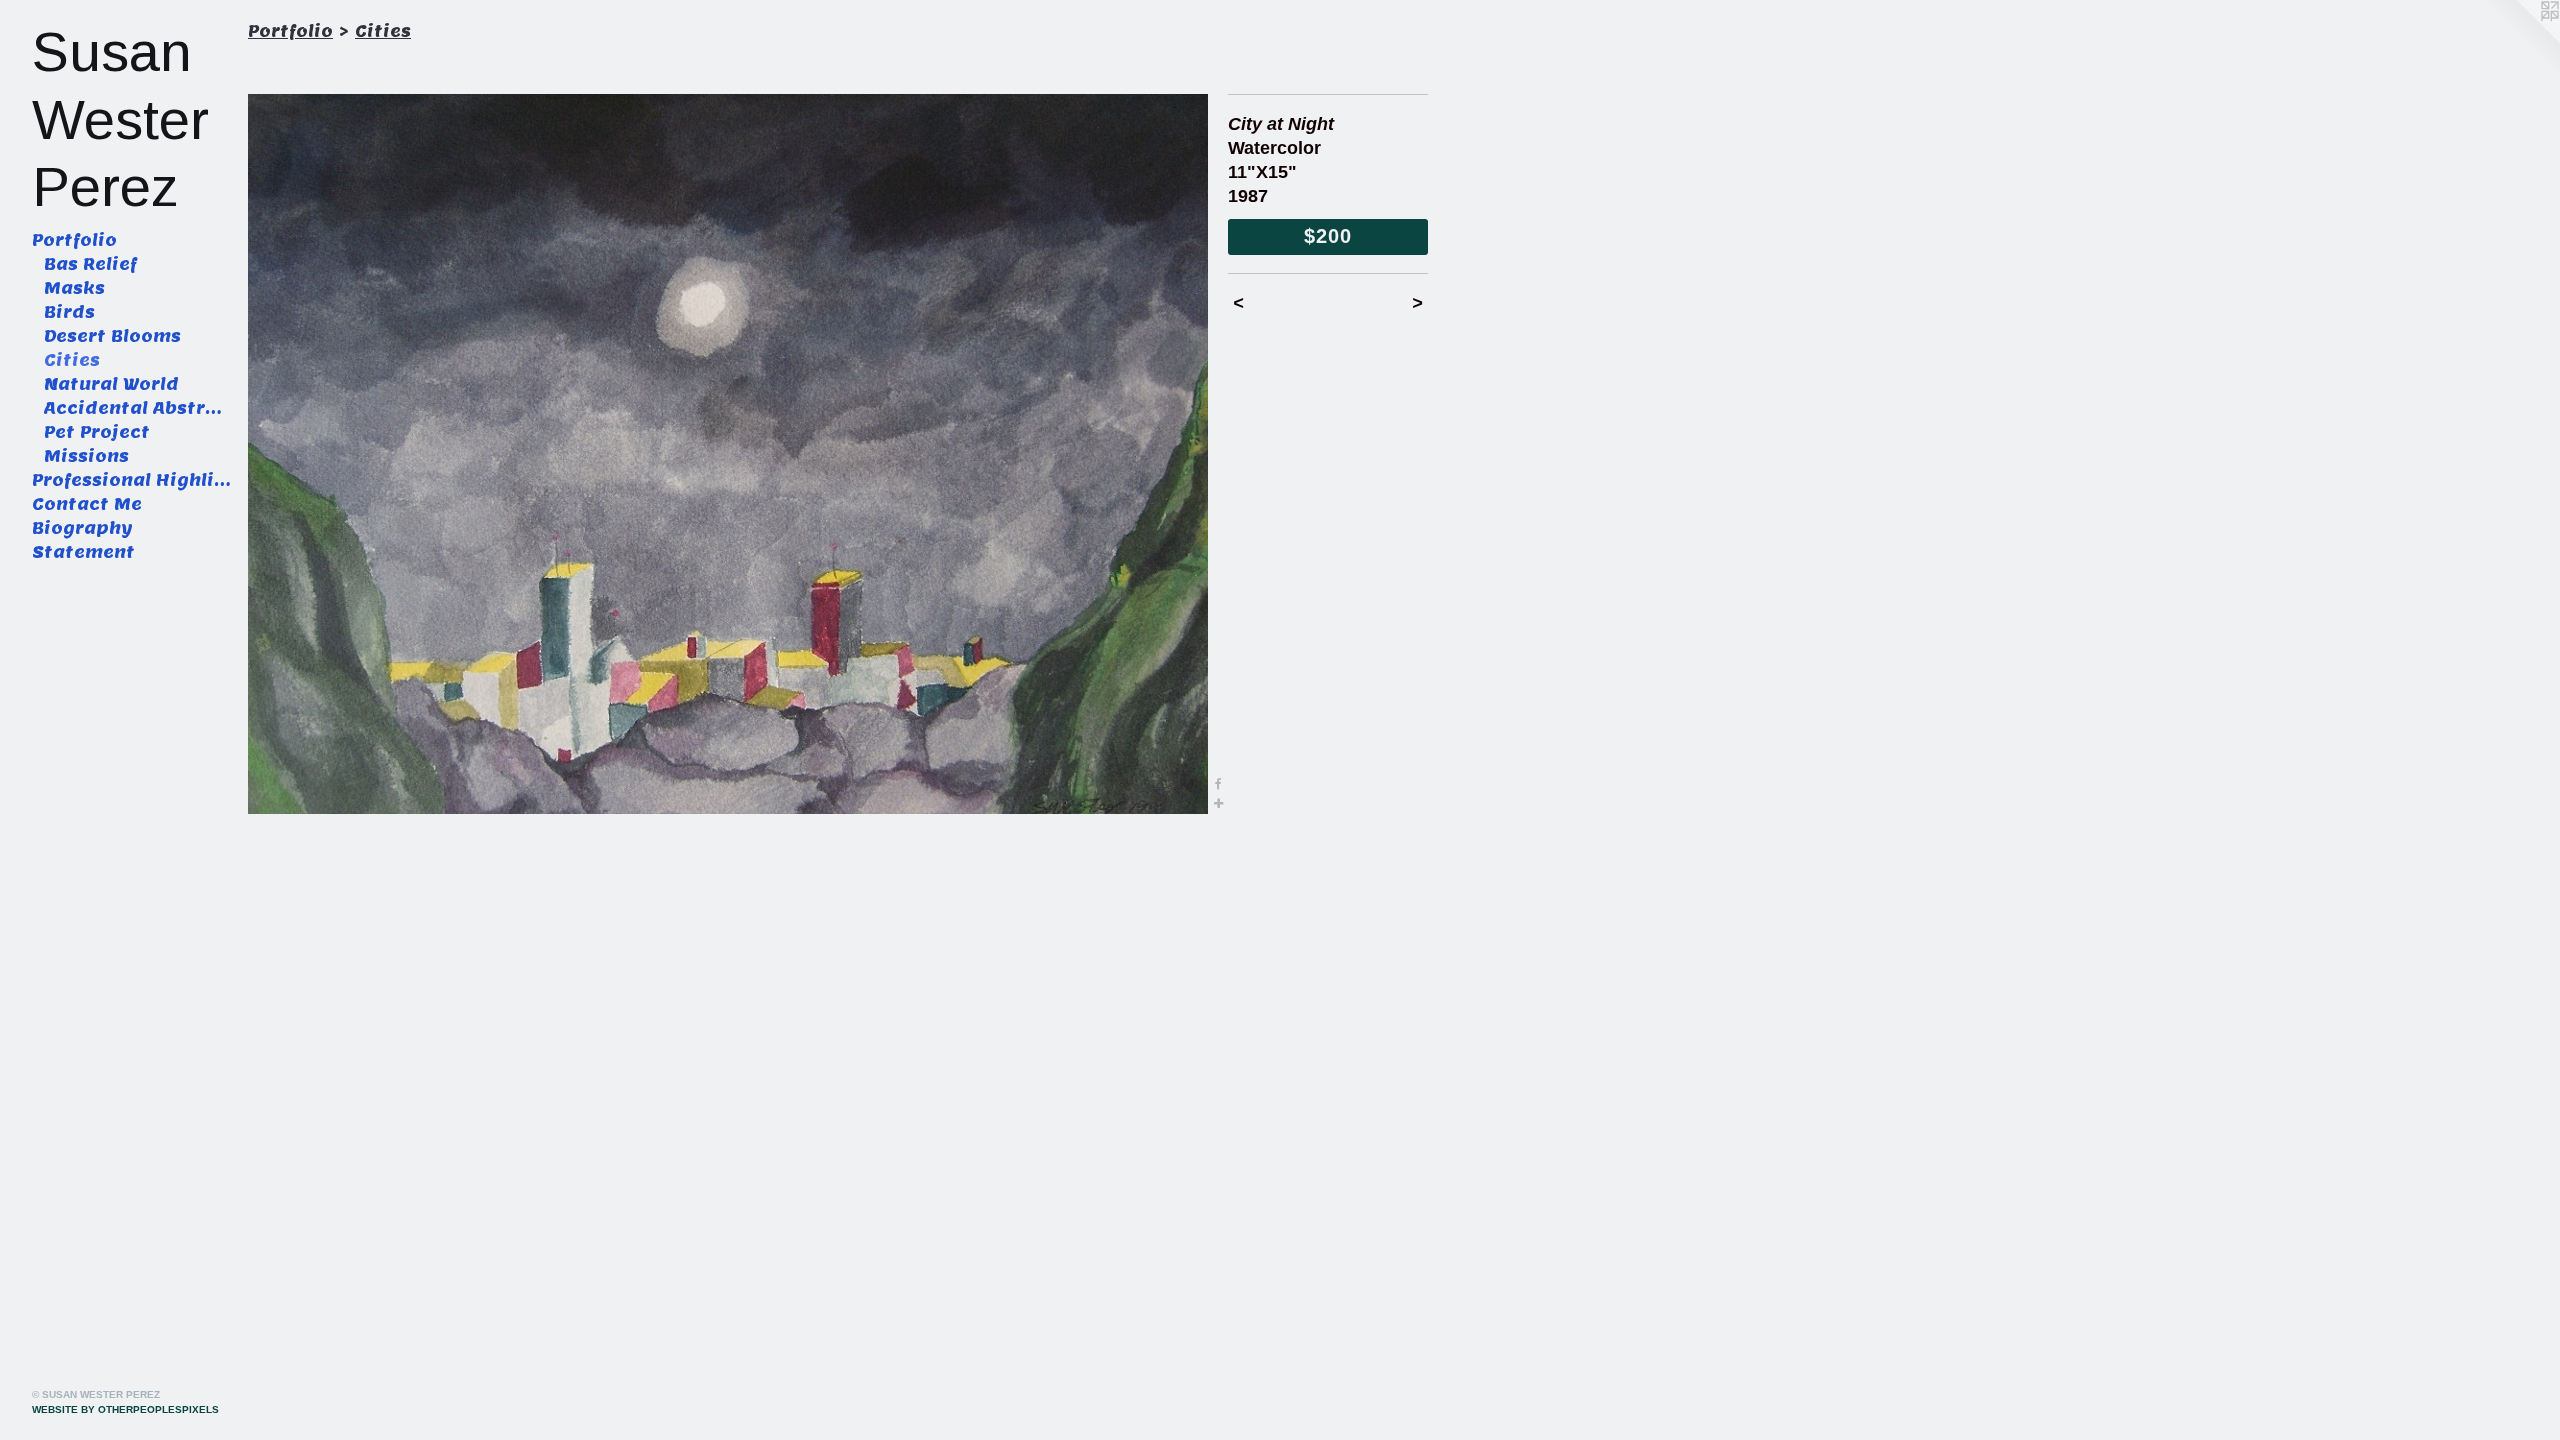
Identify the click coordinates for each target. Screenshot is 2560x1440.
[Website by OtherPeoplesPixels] (2520, 40)
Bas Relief (90, 264)
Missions (86, 456)
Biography (82, 528)
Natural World (111, 384)
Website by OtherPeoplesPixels (125, 1409)
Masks (74, 288)
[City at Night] (728, 454)
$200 (1328, 236)
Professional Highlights (132, 480)
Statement (83, 552)
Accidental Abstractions (138, 408)
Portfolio (74, 240)
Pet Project (97, 432)
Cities (72, 360)
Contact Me (87, 504)
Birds (69, 312)
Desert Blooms (112, 336)
